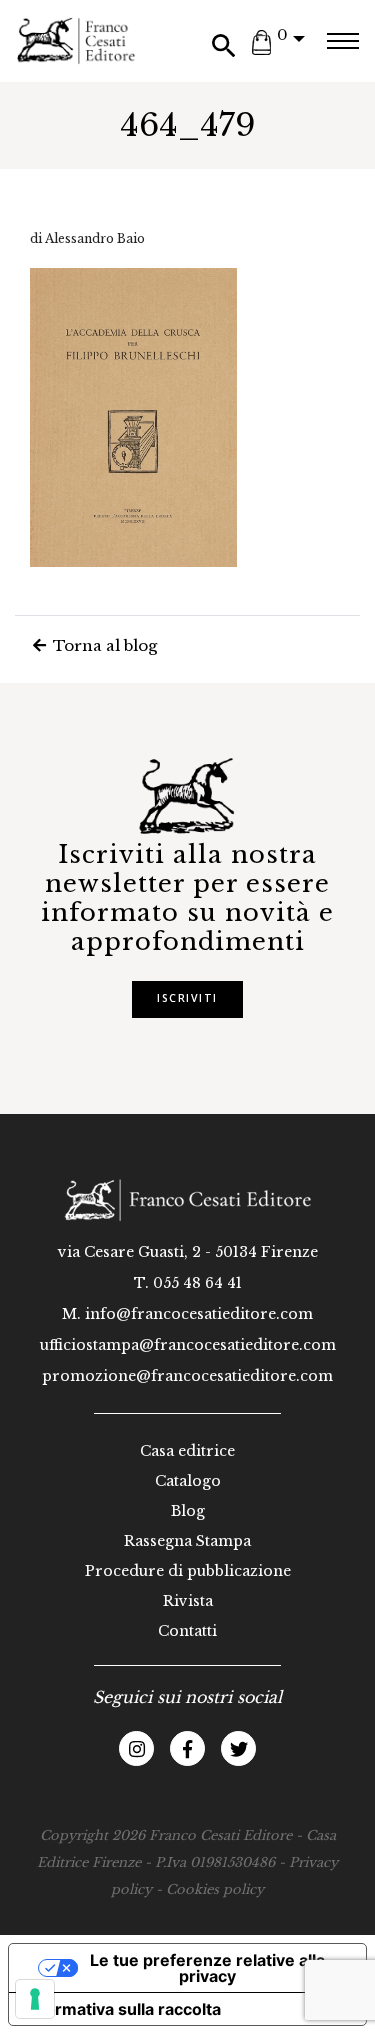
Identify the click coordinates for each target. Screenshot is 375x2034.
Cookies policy (215, 1889)
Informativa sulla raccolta (123, 2009)
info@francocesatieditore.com (199, 1314)
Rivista (188, 1601)
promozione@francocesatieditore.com (187, 1376)
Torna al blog (103, 645)
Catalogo (188, 1481)
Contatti (187, 1631)
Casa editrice (187, 1451)
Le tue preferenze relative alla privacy (207, 1968)
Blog (188, 1511)
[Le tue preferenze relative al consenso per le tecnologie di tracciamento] (35, 1999)
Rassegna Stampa (187, 1541)
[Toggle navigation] (342, 41)
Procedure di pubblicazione (188, 1571)
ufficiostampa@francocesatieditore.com (188, 1345)
